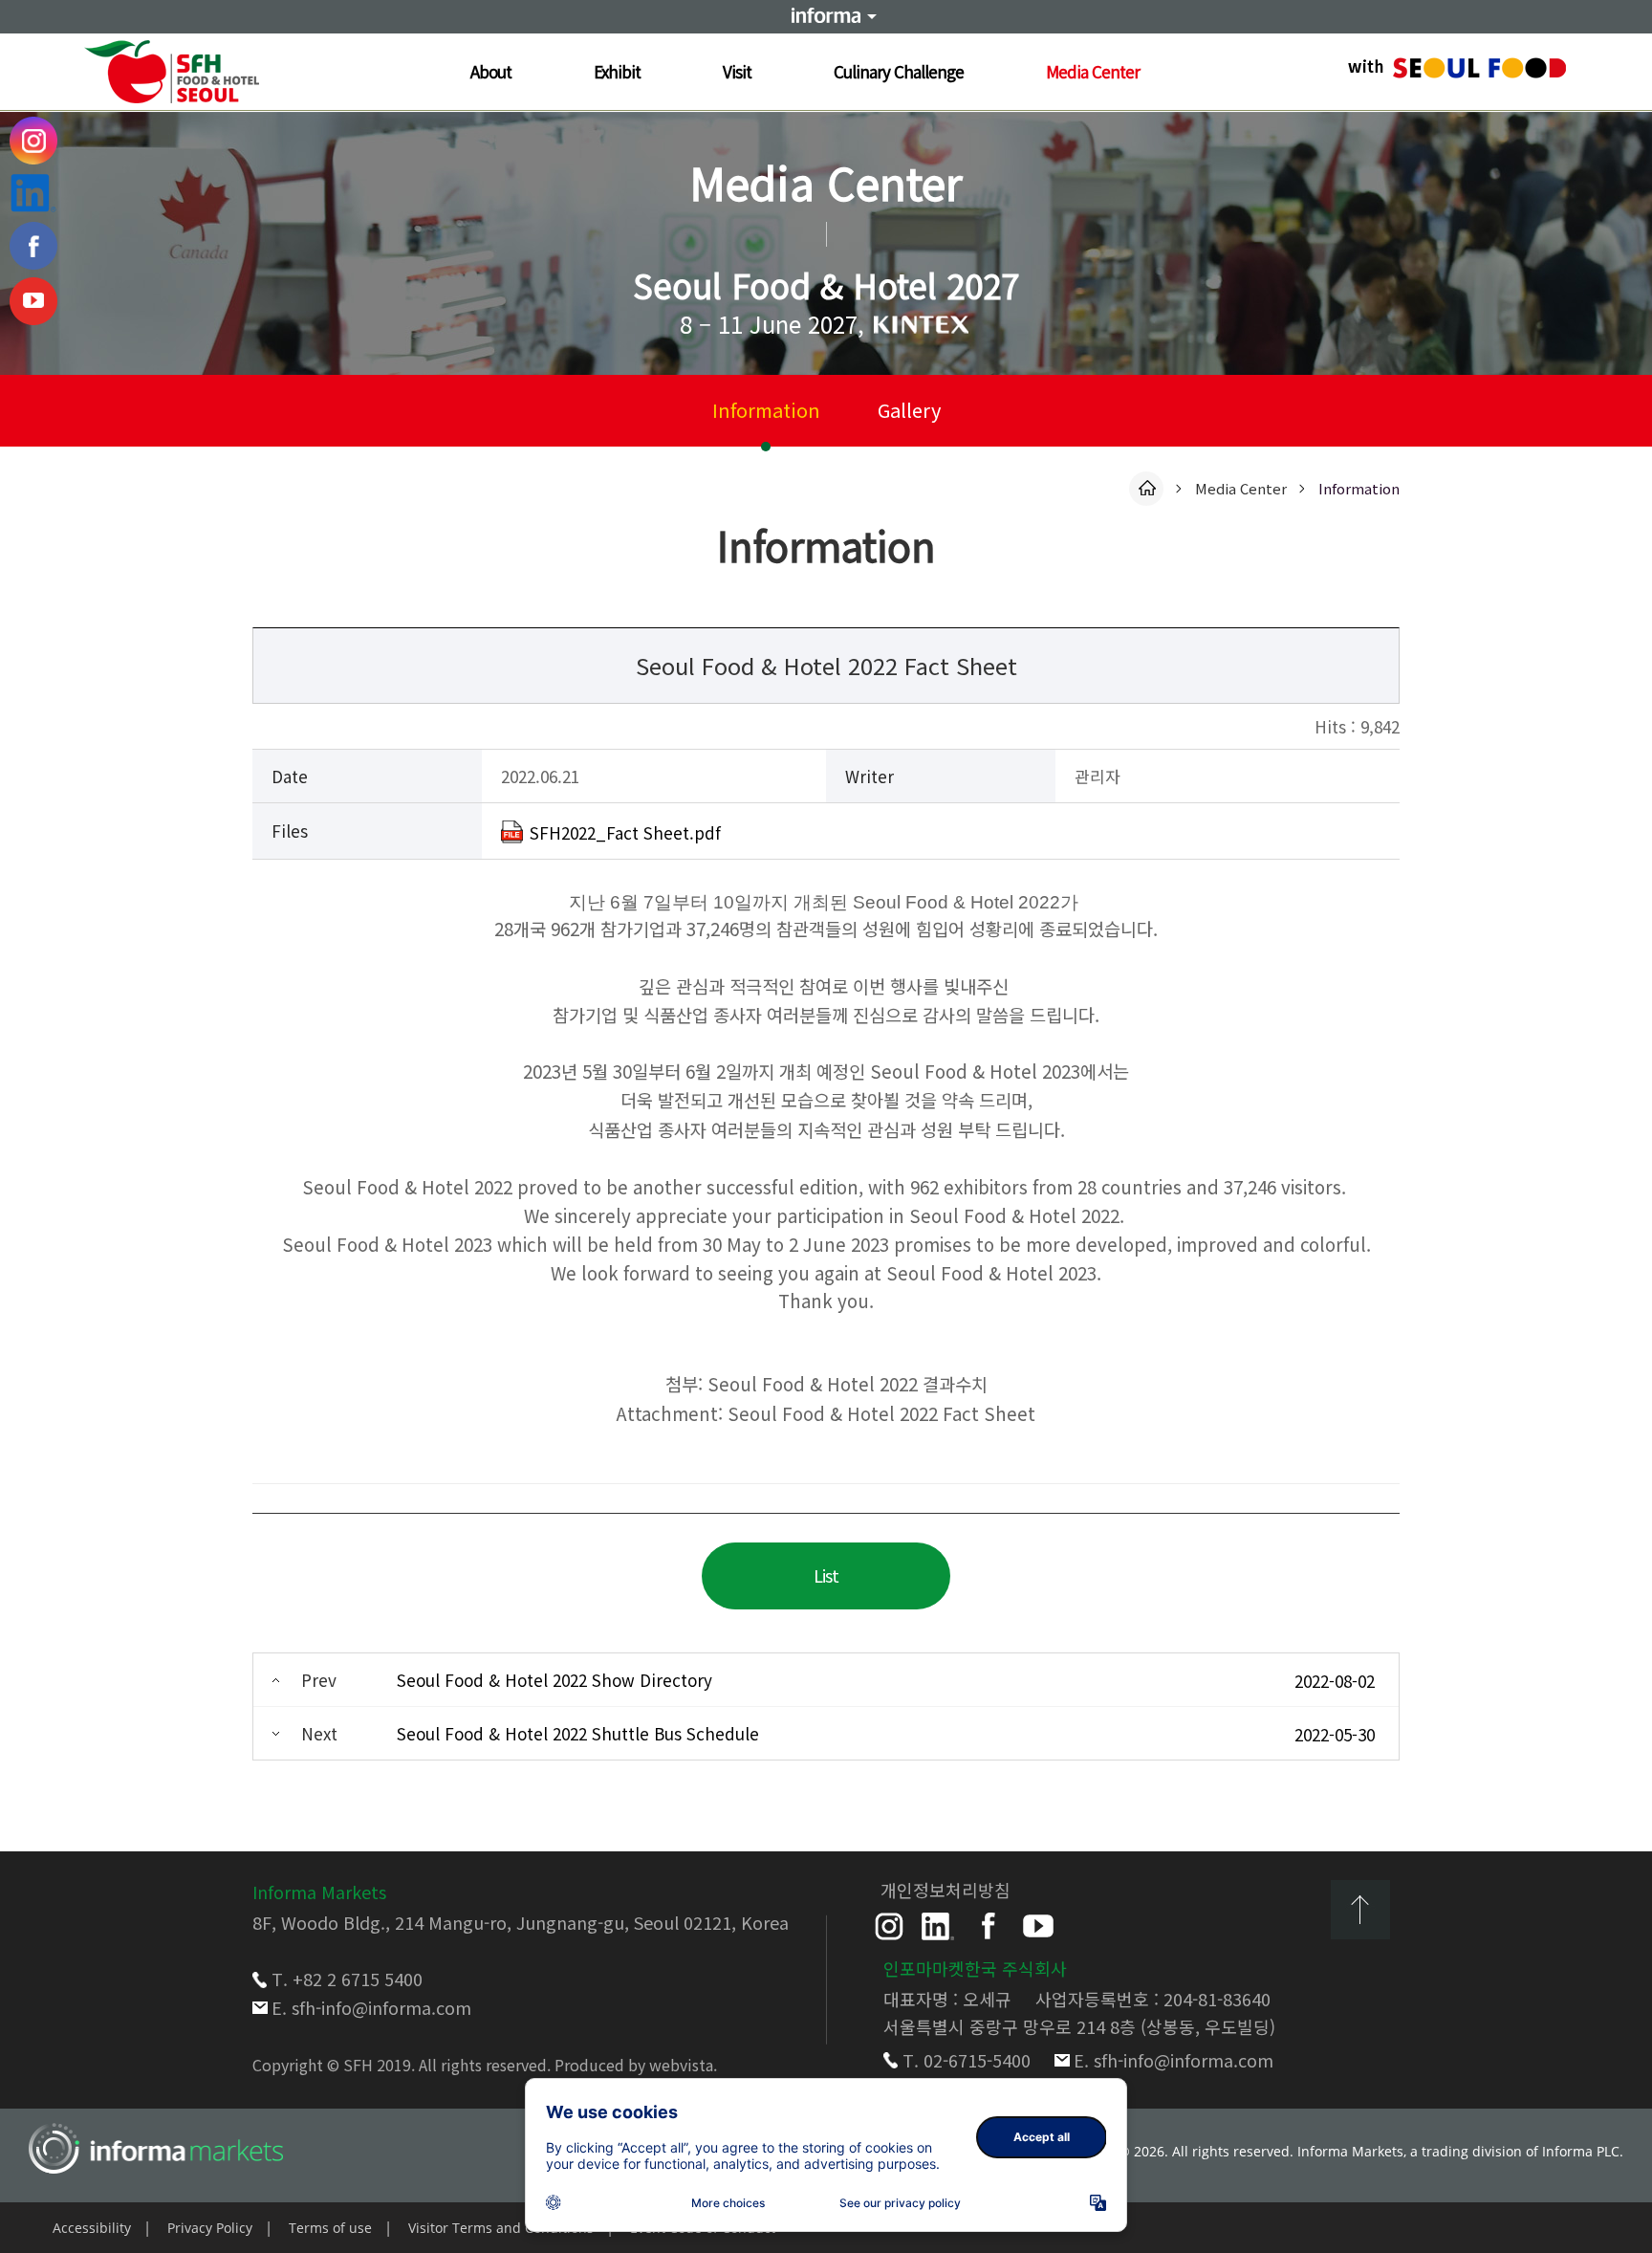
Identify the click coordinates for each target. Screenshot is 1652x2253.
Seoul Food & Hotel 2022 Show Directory (554, 1680)
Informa (826, 16)
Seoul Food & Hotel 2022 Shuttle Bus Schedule (578, 1733)
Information (766, 410)
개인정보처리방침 (946, 1890)
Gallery (909, 410)
